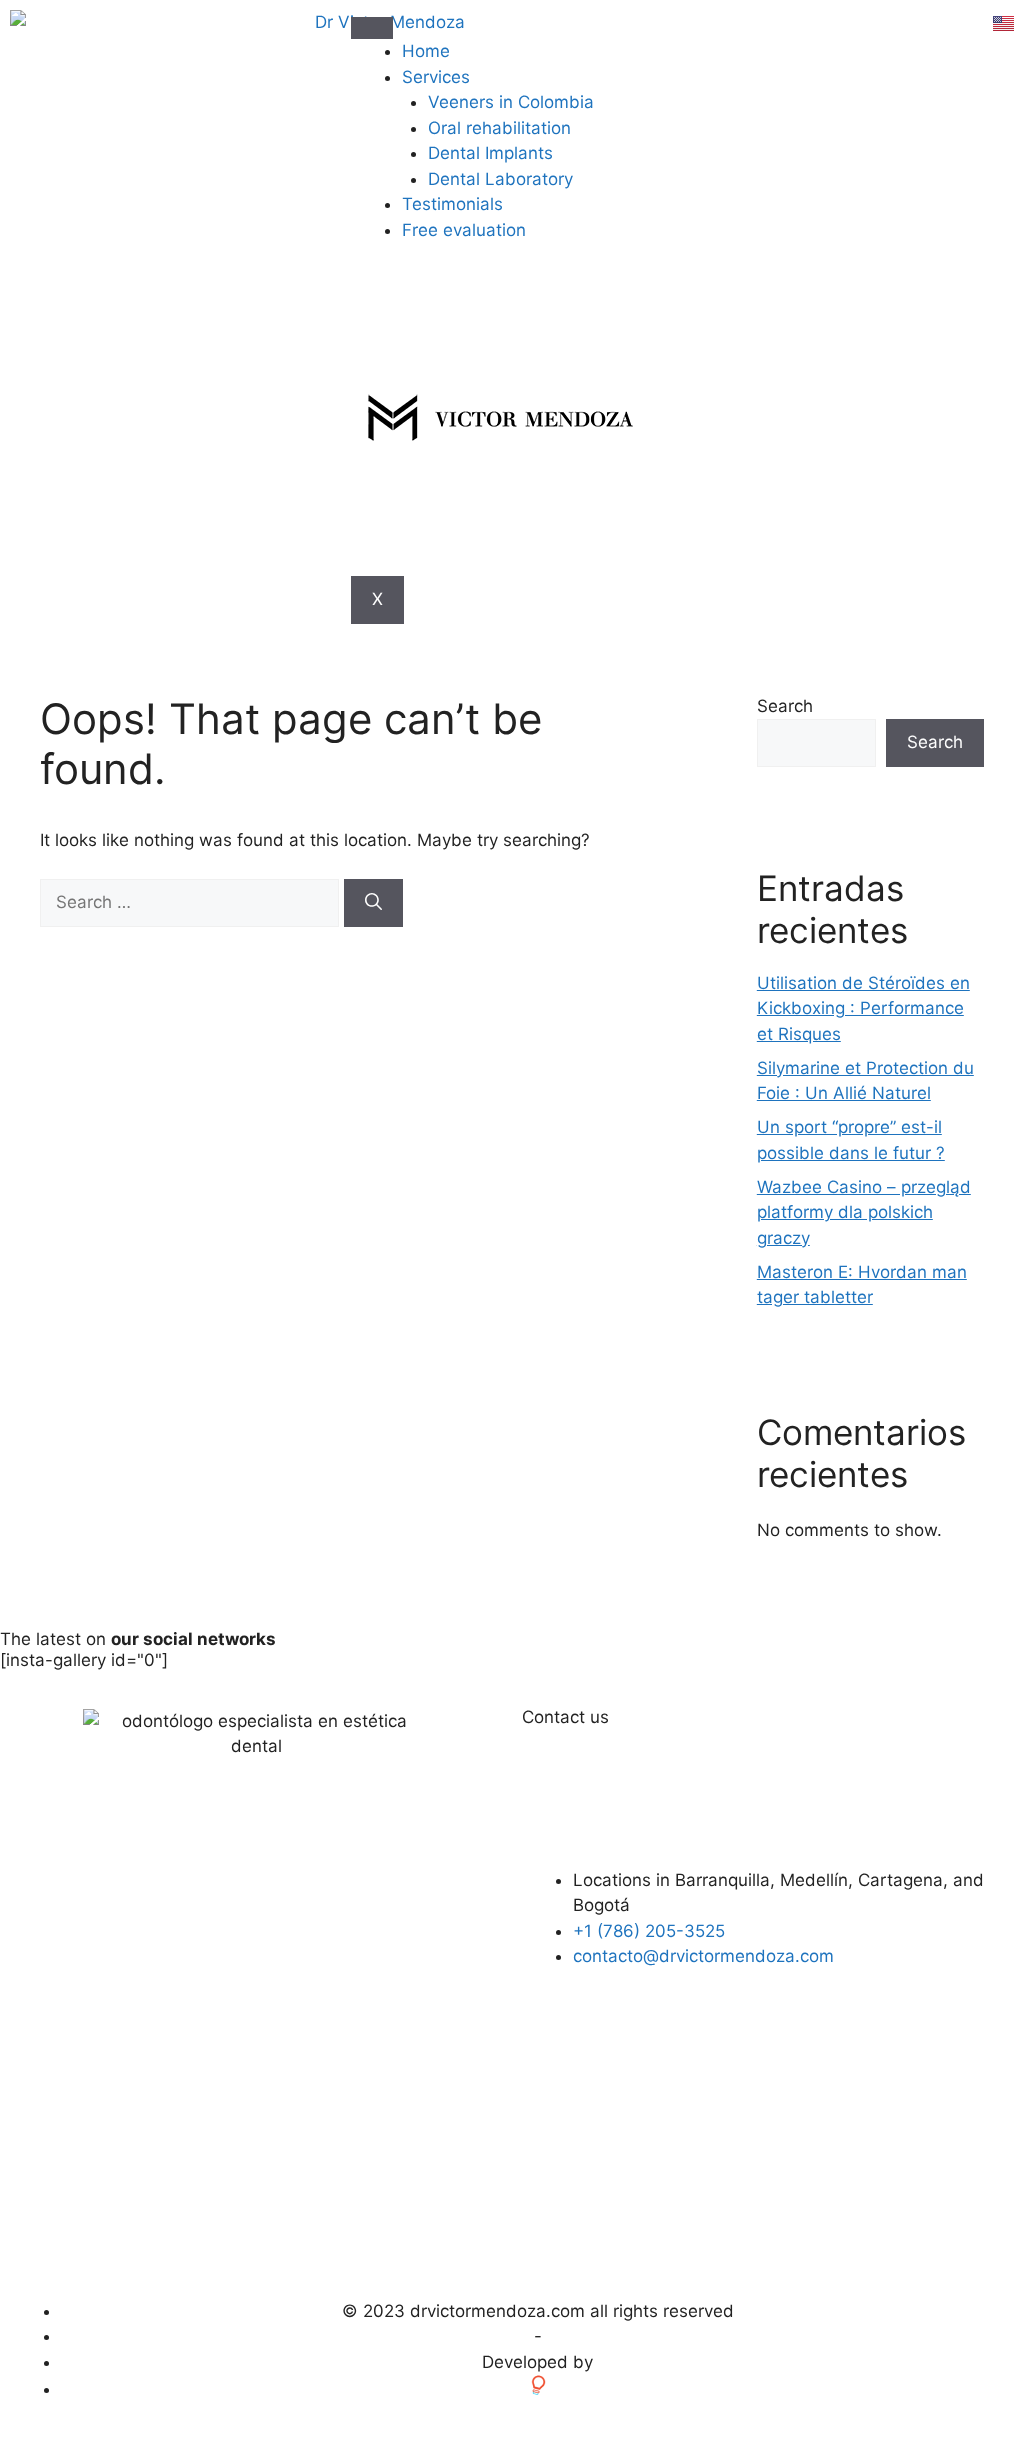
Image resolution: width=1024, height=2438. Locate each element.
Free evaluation (464, 230)
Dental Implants (490, 153)
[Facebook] (803, 2050)
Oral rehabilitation (499, 128)
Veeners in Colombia (511, 102)
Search (785, 706)
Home (426, 51)
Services (436, 77)
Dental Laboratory (500, 179)
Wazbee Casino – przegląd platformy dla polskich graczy (864, 1212)
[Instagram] (858, 2050)
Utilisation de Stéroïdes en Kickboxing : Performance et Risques (863, 1008)
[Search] (373, 903)
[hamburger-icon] (372, 28)
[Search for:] (192, 902)
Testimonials (452, 204)
